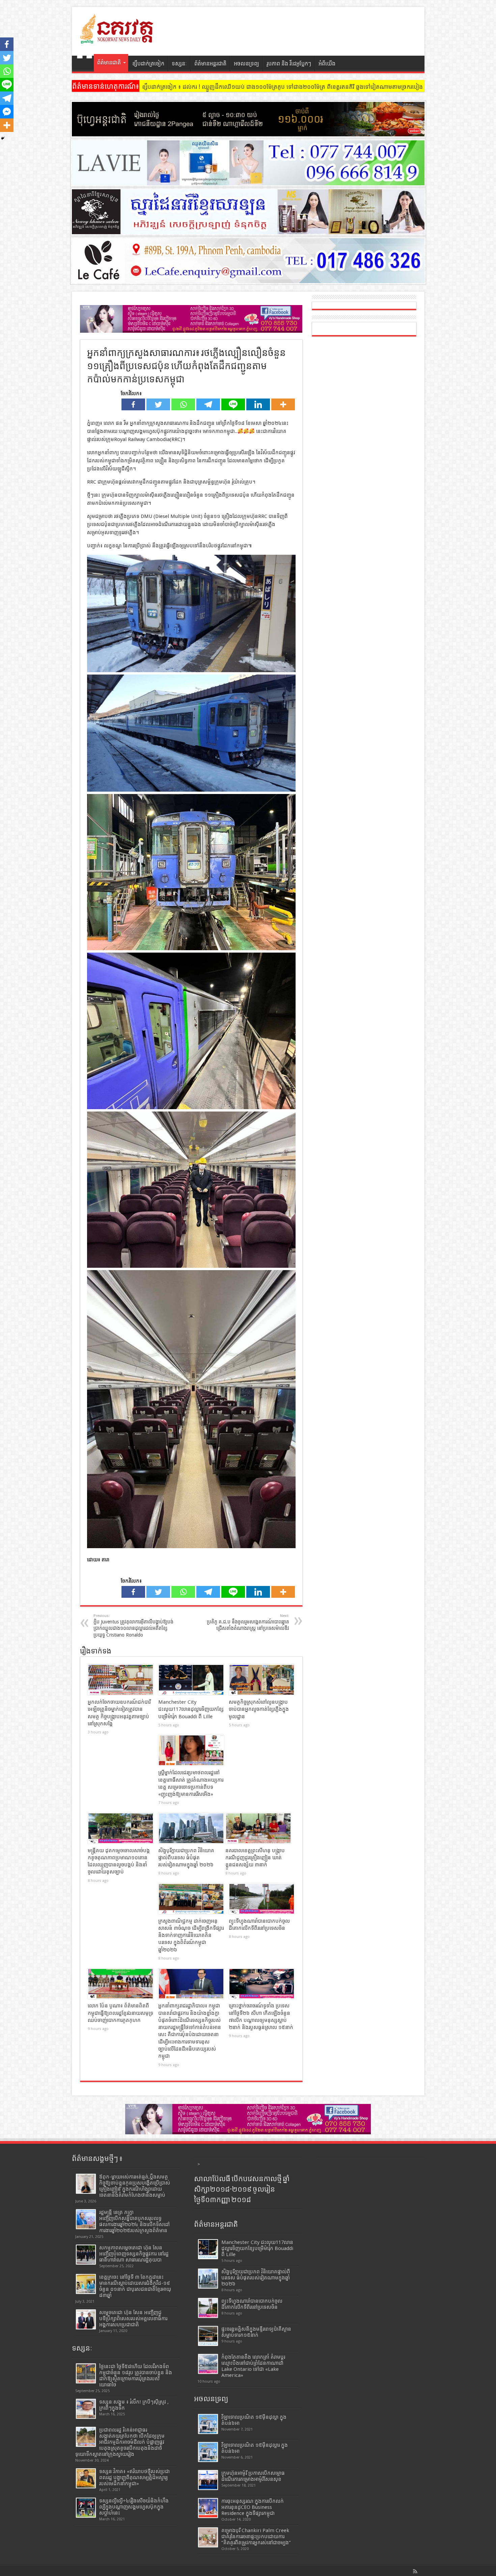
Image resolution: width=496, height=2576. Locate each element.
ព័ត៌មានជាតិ (109, 63)
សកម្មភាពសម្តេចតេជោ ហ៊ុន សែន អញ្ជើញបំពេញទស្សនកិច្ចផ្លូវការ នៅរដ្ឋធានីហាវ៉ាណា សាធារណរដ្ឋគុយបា (134, 2254)
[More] (283, 404)
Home (85, 64)
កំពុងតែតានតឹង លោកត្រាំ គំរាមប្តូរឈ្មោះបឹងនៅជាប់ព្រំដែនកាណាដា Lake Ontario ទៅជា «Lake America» (253, 2366)
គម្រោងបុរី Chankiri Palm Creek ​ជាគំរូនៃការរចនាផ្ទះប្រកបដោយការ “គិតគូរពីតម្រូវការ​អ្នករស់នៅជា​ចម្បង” (256, 2537)
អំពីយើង (327, 64)
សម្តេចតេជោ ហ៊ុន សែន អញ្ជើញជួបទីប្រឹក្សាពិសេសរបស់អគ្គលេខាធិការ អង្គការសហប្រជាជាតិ (133, 2319)
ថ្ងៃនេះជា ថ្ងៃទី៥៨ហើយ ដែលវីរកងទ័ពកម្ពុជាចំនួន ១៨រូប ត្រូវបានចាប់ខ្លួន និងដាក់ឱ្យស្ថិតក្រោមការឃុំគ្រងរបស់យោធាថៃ (136, 2376)
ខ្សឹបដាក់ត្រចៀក (148, 64)
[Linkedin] (258, 404)
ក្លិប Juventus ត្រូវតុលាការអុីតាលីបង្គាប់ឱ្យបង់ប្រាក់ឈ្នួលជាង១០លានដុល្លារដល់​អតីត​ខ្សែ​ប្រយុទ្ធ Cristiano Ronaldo (133, 1626)
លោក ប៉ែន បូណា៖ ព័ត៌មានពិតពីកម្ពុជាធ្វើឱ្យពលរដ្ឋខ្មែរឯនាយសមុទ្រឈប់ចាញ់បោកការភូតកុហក (120, 2013)
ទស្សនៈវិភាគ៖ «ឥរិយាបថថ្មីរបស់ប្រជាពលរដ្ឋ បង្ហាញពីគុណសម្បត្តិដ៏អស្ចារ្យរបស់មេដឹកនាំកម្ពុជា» (134, 2477)
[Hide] (3, 138)
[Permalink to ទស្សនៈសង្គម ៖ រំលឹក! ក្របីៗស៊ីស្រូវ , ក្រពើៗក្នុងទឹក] (86, 2409)
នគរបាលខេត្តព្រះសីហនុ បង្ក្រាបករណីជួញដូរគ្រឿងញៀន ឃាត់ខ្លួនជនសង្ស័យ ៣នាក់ (255, 1858)
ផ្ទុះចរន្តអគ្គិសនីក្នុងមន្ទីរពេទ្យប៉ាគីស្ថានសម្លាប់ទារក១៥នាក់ (256, 2332)
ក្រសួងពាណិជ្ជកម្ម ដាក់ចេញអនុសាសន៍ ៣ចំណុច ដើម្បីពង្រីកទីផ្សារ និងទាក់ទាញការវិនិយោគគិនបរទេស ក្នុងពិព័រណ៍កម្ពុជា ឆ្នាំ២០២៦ (191, 1935)
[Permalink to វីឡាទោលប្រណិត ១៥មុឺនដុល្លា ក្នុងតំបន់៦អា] (208, 2424)
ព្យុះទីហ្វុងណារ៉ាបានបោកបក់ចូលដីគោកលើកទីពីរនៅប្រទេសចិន (252, 2304)
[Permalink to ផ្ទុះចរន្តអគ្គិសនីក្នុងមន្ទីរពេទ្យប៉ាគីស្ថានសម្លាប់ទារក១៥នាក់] (208, 2336)
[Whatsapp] (183, 404)
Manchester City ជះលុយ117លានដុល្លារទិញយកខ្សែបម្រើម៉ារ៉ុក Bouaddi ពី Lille (191, 1709)
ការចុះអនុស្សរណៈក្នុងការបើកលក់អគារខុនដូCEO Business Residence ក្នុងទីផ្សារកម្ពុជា (253, 2507)
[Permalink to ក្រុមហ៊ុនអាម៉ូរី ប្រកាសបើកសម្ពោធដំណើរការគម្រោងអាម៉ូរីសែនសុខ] (208, 2480)
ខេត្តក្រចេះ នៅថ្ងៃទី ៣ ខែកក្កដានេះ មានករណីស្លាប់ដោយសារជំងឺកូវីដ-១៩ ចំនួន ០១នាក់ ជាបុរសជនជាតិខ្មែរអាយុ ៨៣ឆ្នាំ (135, 2286)
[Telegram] (208, 404)
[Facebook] (133, 404)
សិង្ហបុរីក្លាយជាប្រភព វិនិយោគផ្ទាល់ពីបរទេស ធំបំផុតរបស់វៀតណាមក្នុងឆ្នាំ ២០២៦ (186, 1858)
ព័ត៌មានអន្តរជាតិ (210, 64)
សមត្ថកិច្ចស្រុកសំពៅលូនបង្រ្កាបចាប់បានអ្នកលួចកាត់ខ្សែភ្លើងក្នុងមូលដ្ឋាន (259, 1709)
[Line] (233, 404)
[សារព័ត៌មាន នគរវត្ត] (117, 39)
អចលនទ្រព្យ (246, 64)
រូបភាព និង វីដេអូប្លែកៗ (289, 64)
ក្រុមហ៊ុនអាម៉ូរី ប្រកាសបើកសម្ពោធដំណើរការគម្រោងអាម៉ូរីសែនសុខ (253, 2476)
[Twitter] (158, 404)
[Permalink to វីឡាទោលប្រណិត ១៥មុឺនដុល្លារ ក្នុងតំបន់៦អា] (208, 2452)
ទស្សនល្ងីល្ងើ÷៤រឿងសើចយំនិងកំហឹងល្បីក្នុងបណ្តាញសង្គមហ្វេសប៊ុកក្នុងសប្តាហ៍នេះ (134, 2507)
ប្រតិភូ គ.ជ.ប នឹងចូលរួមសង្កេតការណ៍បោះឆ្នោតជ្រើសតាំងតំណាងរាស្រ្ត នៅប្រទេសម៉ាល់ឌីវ (248, 1622)
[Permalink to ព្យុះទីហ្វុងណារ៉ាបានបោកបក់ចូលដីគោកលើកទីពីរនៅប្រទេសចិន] (262, 1899)
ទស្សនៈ (179, 64)
